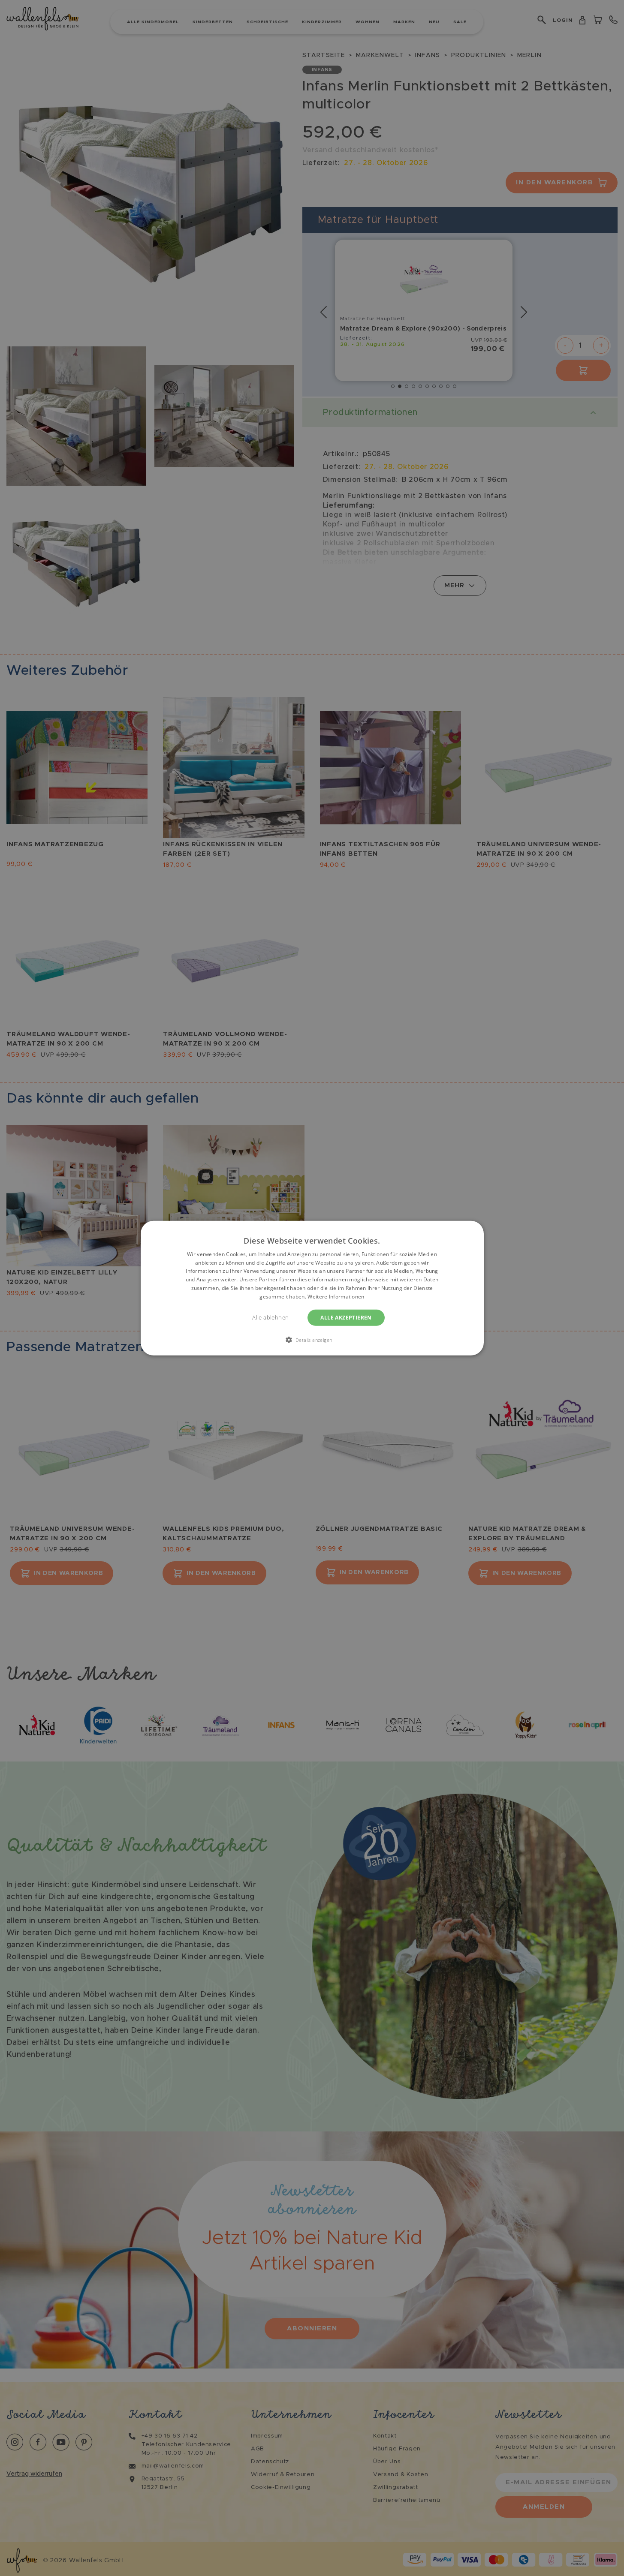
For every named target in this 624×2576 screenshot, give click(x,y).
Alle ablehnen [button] (270, 1317)
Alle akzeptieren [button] (346, 1317)
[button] (312, 1340)
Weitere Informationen (336, 1297)
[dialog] (312, 1288)
